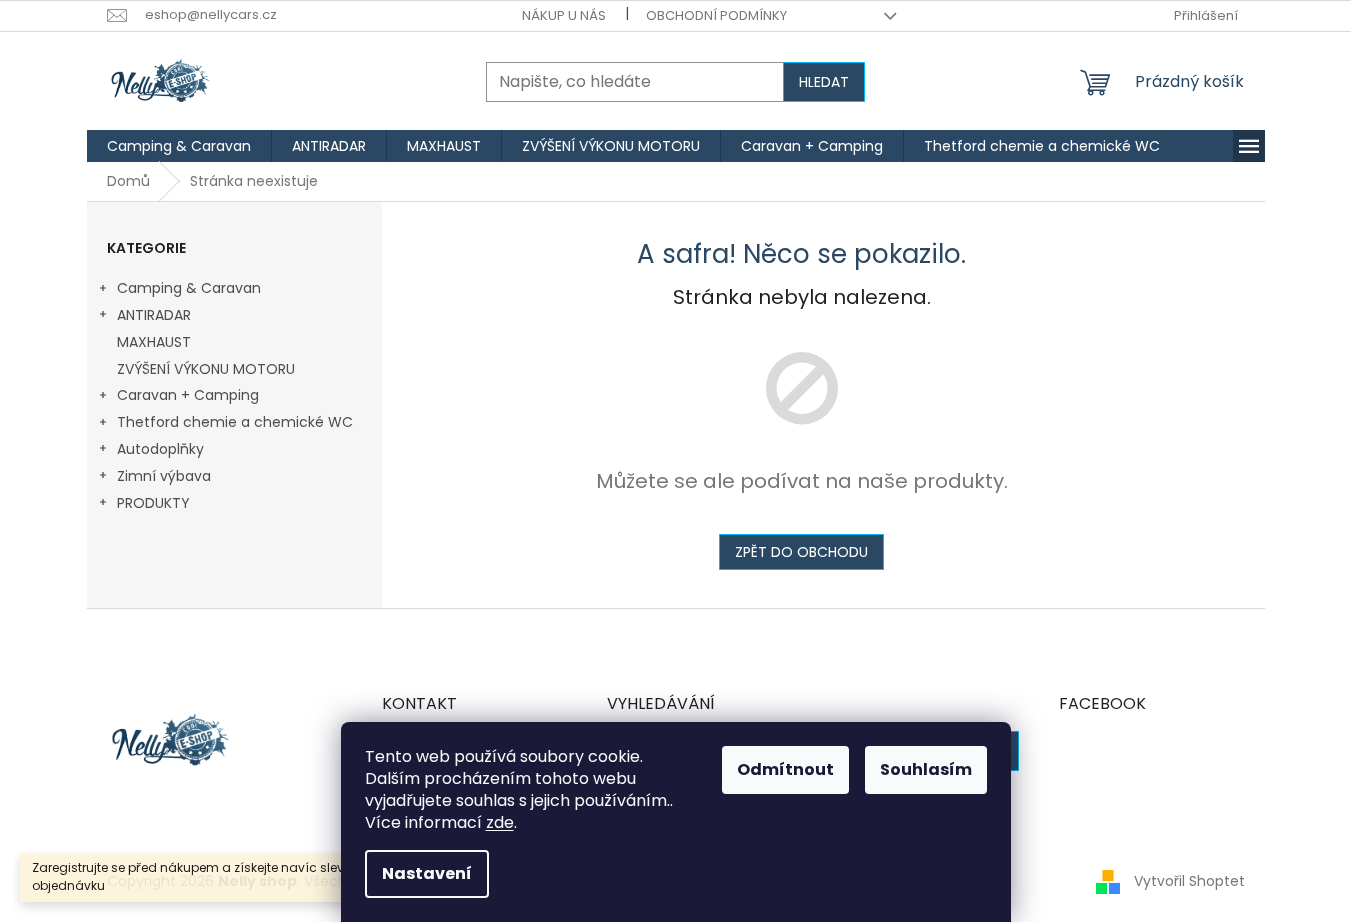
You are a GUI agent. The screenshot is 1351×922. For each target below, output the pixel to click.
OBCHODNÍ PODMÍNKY (716, 15)
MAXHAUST (154, 342)
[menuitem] (179, 146)
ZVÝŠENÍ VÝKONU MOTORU (206, 369)
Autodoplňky (160, 449)
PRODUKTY (153, 503)
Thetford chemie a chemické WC (235, 422)
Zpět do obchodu (801, 552)
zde (500, 822)
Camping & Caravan (189, 288)
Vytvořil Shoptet (1189, 881)
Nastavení (427, 873)
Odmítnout (785, 769)
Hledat (824, 82)
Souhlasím (926, 769)
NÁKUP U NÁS (564, 15)
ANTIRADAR (154, 315)
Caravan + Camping (188, 395)
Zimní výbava (164, 476)
